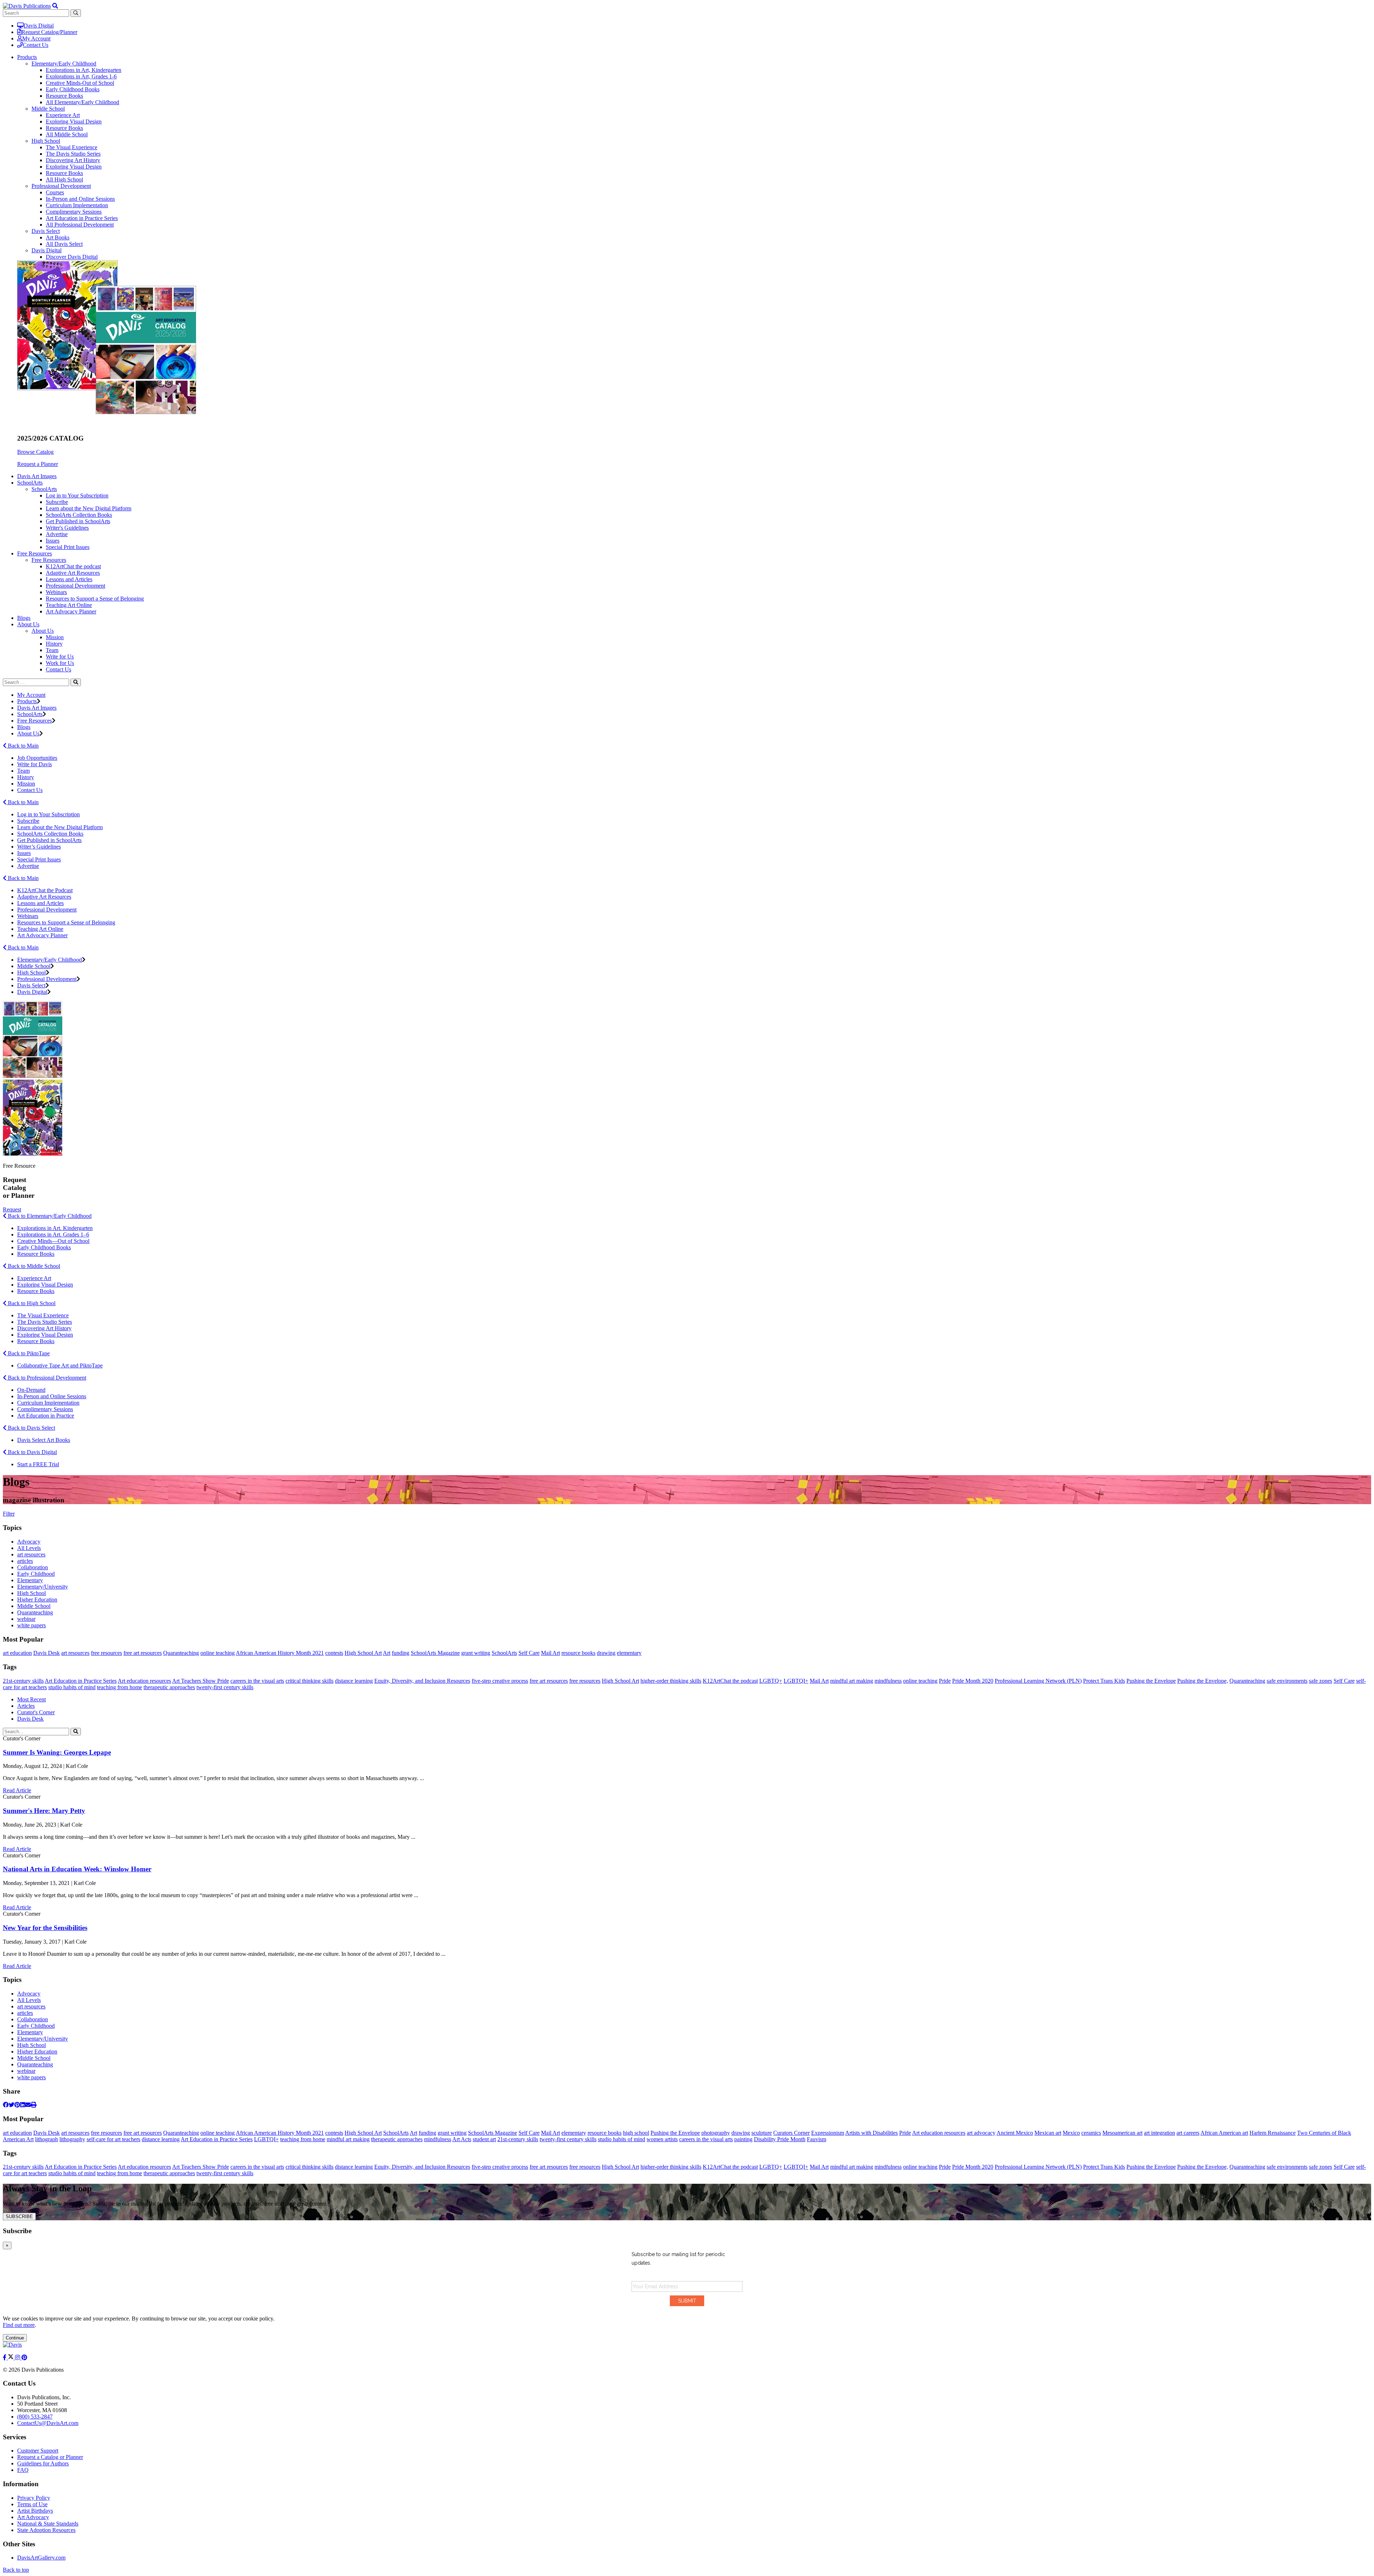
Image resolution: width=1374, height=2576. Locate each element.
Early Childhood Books (73, 89)
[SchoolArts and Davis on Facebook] (5, 2358)
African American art (1224, 2133)
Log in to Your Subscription (77, 495)
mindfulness (888, 1681)
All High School (64, 179)
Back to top (16, 2570)
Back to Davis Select (31, 1428)
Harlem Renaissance (1273, 2133)
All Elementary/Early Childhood (82, 102)
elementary (629, 1653)
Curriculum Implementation (77, 205)
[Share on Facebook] (6, 2105)
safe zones (1321, 1681)
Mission (55, 637)
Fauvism (817, 2139)
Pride (945, 1681)
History (54, 644)
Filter (9, 1514)
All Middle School (67, 134)
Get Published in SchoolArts (78, 521)
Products (27, 701)
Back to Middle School (33, 1266)
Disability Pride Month (780, 2139)
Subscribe (57, 502)
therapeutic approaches (169, 1687)
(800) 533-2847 (35, 2417)
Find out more (19, 2325)
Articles (26, 1706)
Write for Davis (35, 764)
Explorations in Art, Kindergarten (84, 70)
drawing (606, 1653)
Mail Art (550, 1653)
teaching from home (120, 1687)
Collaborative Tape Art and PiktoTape (60, 1365)
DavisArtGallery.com (41, 2558)
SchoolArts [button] (30, 483)
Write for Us (60, 657)
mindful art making (852, 1681)
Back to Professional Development (46, 1378)
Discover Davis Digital (72, 257)
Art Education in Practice (46, 1416)
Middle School (48, 109)
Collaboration (33, 1567)
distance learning (354, 1681)
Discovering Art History (73, 160)
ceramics (1091, 2133)
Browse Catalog (35, 452)
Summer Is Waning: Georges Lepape (57, 1752)
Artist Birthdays (35, 2511)
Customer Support (38, 2451)
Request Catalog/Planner (49, 32)
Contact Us (36, 45)
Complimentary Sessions (74, 212)
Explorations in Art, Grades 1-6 (81, 76)
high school (636, 2133)
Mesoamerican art (1122, 2133)
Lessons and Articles (69, 579)
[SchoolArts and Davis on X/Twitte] (11, 2358)
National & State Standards (48, 2524)
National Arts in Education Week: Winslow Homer (77, 1869)
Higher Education (37, 1600)
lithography (72, 2139)
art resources (31, 1554)
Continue (15, 2338)
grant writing (476, 1653)
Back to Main (23, 746)
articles (25, 1561)
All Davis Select (64, 244)
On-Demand (31, 1390)
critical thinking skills (310, 1681)
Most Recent (31, 1699)
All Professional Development (80, 225)
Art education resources (144, 1681)
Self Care (529, 1653)
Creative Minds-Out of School (80, 83)
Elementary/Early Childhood (64, 64)
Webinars (56, 592)
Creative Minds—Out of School (53, 1241)
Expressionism (828, 2133)
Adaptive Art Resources (73, 573)
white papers (31, 1625)
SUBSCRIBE (19, 2217)
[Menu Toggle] (55, 6)
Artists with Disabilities (871, 2133)
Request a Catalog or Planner (50, 2457)
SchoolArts (44, 489)
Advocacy (29, 1542)
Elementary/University (43, 1587)
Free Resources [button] (35, 553)
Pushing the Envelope (1151, 1681)
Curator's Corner (36, 1712)
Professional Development (61, 186)
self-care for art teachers (113, 2139)
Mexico (1071, 2133)
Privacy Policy (34, 2498)
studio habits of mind (72, 1687)
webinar (26, 1619)
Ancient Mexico (1015, 2133)
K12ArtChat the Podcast (45, 890)
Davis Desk (47, 1653)
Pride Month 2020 (973, 1681)
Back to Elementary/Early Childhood (49, 1216)
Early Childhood (36, 1574)
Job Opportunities (37, 758)
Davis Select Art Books (44, 1440)
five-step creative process (500, 1681)
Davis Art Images (37, 476)
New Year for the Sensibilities (45, 1928)
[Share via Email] (28, 2105)
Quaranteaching (35, 1612)
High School (46, 141)
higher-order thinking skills (671, 1681)
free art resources (143, 1653)
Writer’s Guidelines (39, 847)
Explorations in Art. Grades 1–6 (53, 1234)
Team (52, 650)
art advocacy (981, 2133)
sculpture (762, 2133)
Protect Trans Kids (1104, 1681)
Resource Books (64, 96)
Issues (53, 541)
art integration (1159, 2133)
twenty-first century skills (225, 1687)
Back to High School (31, 1303)
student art (484, 2139)
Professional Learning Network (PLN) (1038, 1681)
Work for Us (60, 663)
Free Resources (49, 560)
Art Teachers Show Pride (201, 1681)
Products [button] (27, 57)
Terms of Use (32, 2504)
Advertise (57, 534)
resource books (578, 1653)
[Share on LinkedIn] (23, 2105)
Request (12, 1209)
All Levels (29, 1548)
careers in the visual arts (257, 1681)
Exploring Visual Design (74, 121)
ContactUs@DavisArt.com (48, 2423)
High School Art (363, 1653)
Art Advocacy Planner (71, 611)
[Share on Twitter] (11, 2105)
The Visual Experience (72, 147)
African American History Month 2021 (280, 1653)
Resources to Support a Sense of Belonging (95, 599)
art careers (1188, 2133)
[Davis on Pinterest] (24, 2358)
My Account (36, 38)
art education (17, 1653)
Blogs (24, 618)
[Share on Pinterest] (17, 2105)
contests (334, 1653)
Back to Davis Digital (32, 1452)
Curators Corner (791, 2133)
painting (743, 2139)
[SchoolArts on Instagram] (18, 2358)
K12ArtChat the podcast (73, 566)
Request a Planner (38, 464)
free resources (106, 1653)
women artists (662, 2139)
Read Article (17, 1790)
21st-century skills (23, 1681)
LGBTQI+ (796, 1681)
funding (401, 1653)
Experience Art (63, 115)
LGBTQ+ (771, 1681)
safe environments (1287, 1681)
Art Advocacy (33, 2517)
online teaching (218, 1653)
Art (387, 1653)
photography (716, 2133)
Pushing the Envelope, (1203, 1681)
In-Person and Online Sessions (80, 199)
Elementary (30, 1580)
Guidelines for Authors (43, 2463)
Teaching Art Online (69, 605)
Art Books (58, 237)
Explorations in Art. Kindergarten (55, 1228)
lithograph (47, 2139)
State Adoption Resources (46, 2530)
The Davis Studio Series (73, 154)
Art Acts (462, 2139)
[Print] (34, 2105)
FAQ (23, 2470)
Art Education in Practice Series (82, 218)
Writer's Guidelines (67, 528)
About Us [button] (28, 624)
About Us (43, 631)
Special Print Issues (68, 547)
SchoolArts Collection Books (79, 515)
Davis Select (46, 231)
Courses (55, 192)
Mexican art (1048, 2133)
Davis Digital (39, 26)
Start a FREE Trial (38, 1464)
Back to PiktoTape (28, 1353)
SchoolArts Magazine (435, 1653)
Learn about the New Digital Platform (89, 508)
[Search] (76, 682)
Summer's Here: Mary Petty (44, 1811)
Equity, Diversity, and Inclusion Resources (422, 1681)
